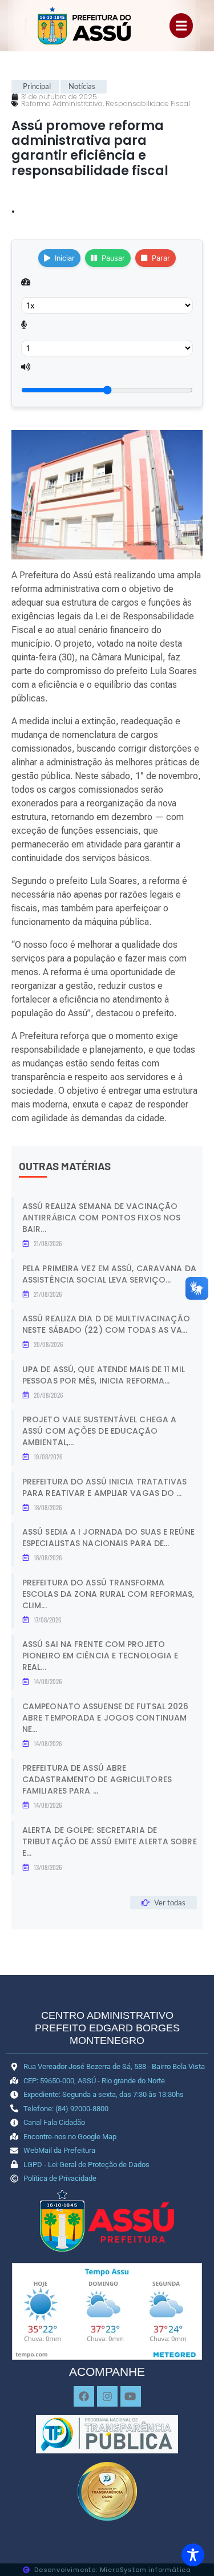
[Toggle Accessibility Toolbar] (193, 2555)
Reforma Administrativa (62, 104)
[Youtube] (131, 2396)
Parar (161, 258)
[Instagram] (107, 2396)
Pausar (113, 258)
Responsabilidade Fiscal (148, 104)
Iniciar (65, 258)
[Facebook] (84, 2396)
